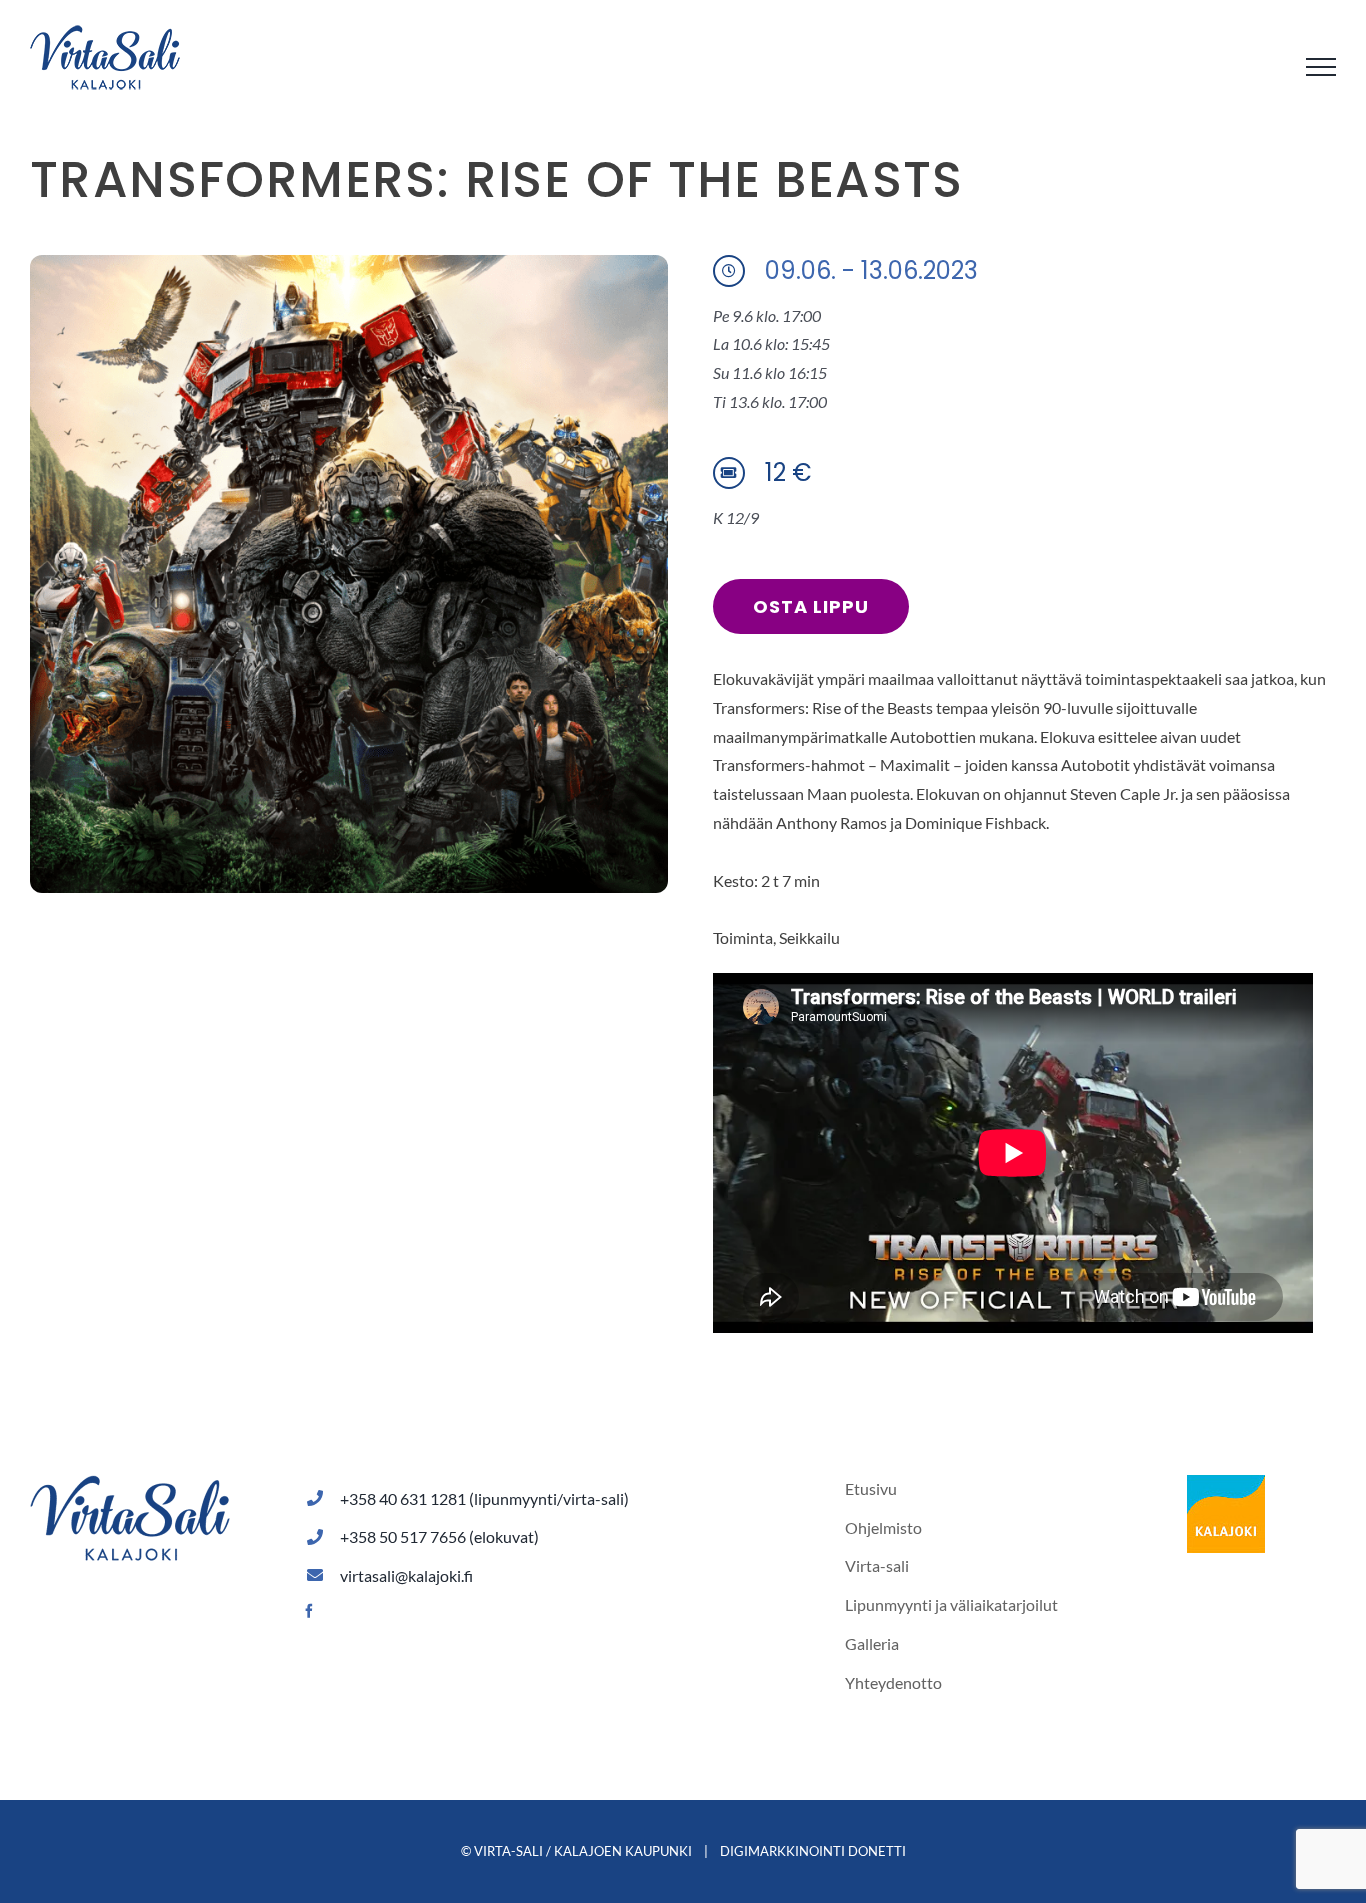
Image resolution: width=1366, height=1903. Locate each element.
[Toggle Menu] (1321, 67)
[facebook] (309, 1611)
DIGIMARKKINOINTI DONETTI (813, 1851)
